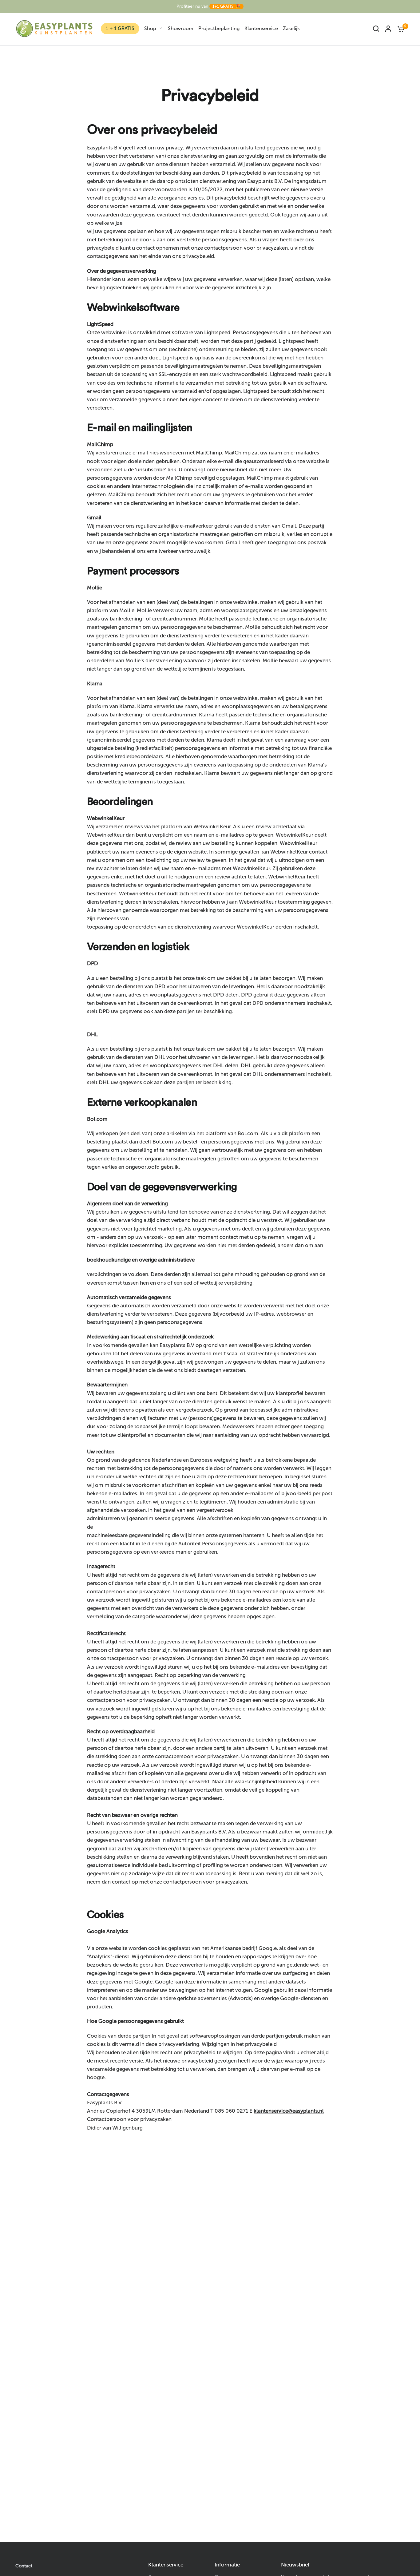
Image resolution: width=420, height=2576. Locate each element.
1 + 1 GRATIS (120, 28)
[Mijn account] (388, 29)
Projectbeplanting (219, 28)
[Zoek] (376, 29)
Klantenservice (261, 28)
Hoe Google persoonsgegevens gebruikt (135, 2021)
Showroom (181, 28)
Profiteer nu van (208, 6)
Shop (150, 28)
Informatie (227, 2565)
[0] (399, 29)
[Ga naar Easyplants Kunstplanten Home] (54, 29)
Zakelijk (291, 28)
